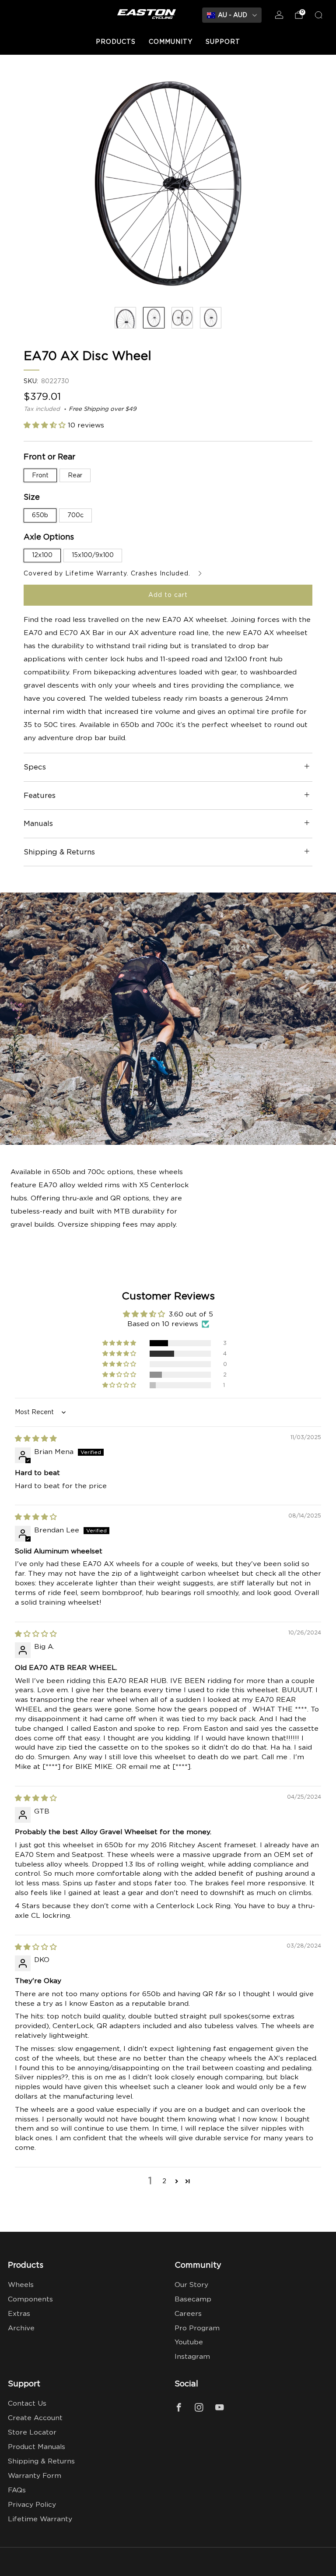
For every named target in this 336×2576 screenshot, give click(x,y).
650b (40, 515)
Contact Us (27, 2404)
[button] (46, 425)
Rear (75, 476)
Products (116, 42)
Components (30, 2299)
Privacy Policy (32, 2505)
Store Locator (32, 2433)
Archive (21, 2328)
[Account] (279, 15)
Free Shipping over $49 (103, 409)
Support (223, 42)
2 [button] (164, 2181)
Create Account (35, 2418)
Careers (188, 2314)
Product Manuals (37, 2447)
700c (75, 515)
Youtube (189, 2342)
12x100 (42, 555)
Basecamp (193, 2299)
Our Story (191, 2285)
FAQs (17, 2490)
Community (171, 42)
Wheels (21, 2285)
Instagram (192, 2357)
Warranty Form (35, 2476)
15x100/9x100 (93, 555)
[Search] (318, 15)
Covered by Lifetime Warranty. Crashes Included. (108, 574)
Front (40, 476)
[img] (36, 1439)
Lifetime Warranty (40, 2519)
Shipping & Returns (41, 2461)
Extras (19, 2314)
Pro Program (197, 2328)
